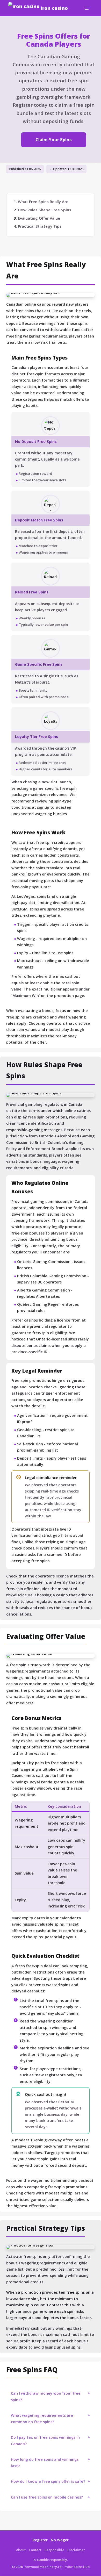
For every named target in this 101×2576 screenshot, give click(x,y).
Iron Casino (54, 8)
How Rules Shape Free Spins (45, 210)
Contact (35, 2550)
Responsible (54, 2550)
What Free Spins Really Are (43, 202)
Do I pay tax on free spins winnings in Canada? (45, 2440)
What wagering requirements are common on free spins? (42, 2418)
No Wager (60, 2540)
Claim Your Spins (54, 139)
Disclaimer (76, 2550)
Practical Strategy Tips (40, 226)
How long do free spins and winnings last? (45, 2462)
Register (40, 2540)
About (21, 2550)
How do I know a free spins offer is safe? (48, 2481)
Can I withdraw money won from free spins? (46, 2396)
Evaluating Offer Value (39, 218)
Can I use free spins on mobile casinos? (47, 2497)
